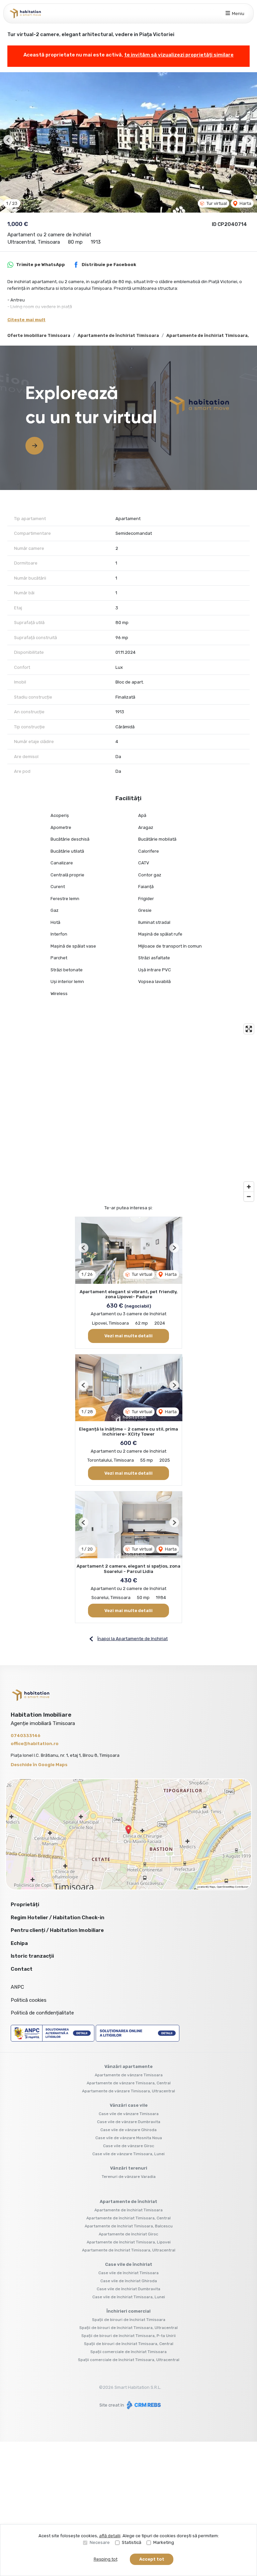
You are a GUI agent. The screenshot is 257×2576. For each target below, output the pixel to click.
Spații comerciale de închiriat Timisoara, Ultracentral (129, 2360)
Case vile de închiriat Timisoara (128, 2273)
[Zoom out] (249, 1196)
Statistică (132, 2542)
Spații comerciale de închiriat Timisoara (128, 2352)
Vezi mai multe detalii (128, 1336)
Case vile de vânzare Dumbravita (129, 2122)
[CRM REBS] (143, 2405)
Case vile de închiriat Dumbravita (128, 2289)
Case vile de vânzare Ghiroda (128, 2130)
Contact (22, 1969)
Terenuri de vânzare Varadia (129, 2177)
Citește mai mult (26, 320)
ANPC (17, 1987)
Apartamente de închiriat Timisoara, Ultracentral (129, 2250)
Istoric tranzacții (32, 1956)
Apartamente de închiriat (128, 2201)
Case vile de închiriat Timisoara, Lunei (129, 2297)
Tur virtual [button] (216, 203)
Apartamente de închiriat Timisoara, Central (128, 2218)
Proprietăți (25, 1905)
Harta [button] (245, 203)
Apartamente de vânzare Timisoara (129, 2075)
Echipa (19, 1943)
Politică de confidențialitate (42, 2013)
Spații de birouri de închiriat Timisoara (129, 2320)
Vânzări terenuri (129, 2168)
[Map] (128, 1113)
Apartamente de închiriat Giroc (128, 2234)
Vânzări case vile (129, 2105)
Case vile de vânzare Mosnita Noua (129, 2138)
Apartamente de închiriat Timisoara (118, 335)
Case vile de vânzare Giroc (129, 2146)
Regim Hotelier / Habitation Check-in (58, 1918)
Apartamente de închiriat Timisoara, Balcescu (129, 2226)
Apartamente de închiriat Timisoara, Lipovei (129, 2242)
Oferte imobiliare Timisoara (39, 335)
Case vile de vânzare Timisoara (129, 2114)
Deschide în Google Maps (39, 1765)
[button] (8, 140)
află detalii (110, 2536)
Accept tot (152, 2559)
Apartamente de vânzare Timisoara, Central (129, 2083)
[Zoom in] (249, 1187)
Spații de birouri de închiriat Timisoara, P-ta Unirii (128, 2336)
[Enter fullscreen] (249, 1029)
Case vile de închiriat (129, 2264)
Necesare (100, 2542)
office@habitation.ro (35, 1744)
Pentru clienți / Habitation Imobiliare (57, 1930)
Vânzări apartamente (128, 2066)
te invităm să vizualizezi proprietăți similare (179, 55)
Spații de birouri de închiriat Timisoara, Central (129, 2344)
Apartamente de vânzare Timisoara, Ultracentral (128, 2091)
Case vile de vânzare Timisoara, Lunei (128, 2154)
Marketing (164, 2542)
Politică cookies (29, 2000)
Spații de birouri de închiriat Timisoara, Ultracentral (128, 2328)
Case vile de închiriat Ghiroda (129, 2281)
